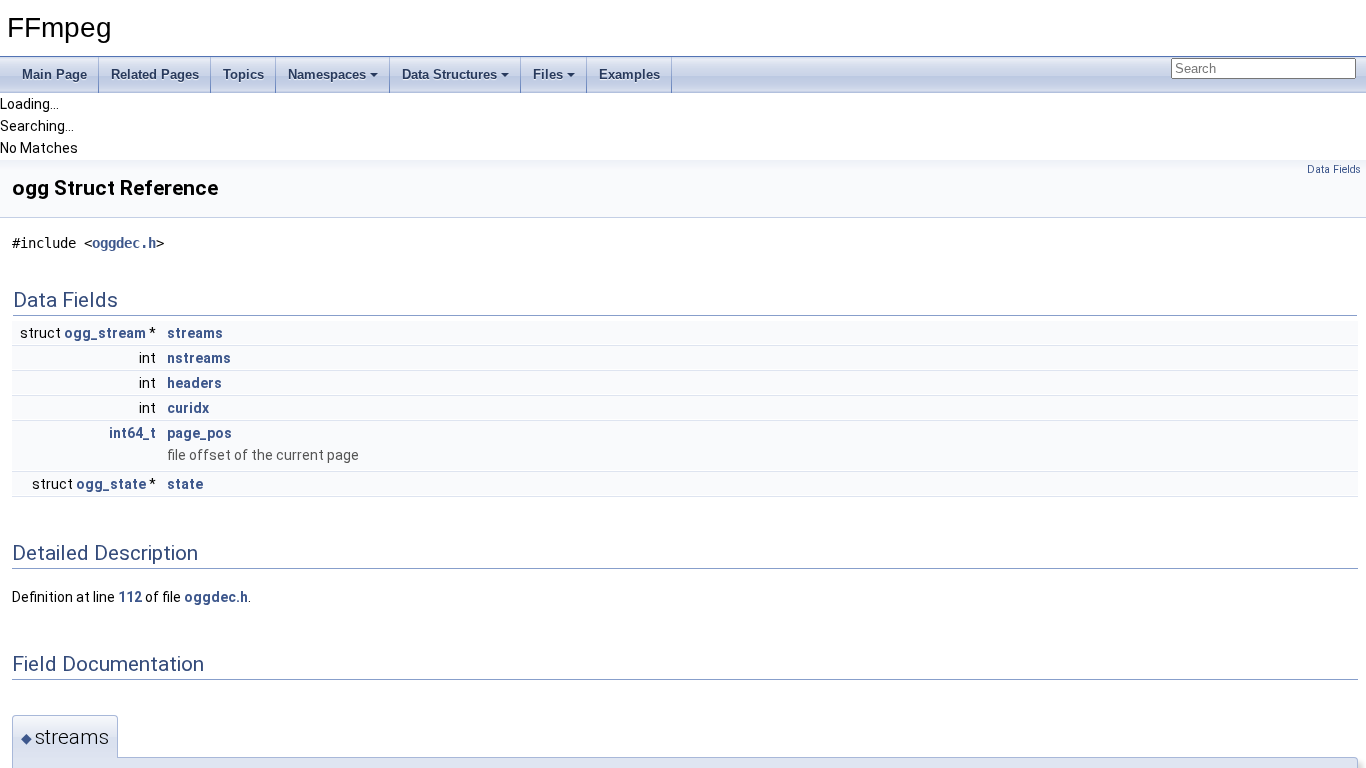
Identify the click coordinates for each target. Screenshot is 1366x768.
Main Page (54, 74)
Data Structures (449, 74)
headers (194, 383)
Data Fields (1334, 169)
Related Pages (155, 74)
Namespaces (327, 74)
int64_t (132, 433)
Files (548, 74)
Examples (629, 74)
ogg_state (111, 484)
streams (195, 333)
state (185, 484)
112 (130, 597)
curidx (188, 408)
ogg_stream (105, 333)
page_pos (199, 433)
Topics (243, 74)
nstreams (199, 358)
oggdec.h (124, 243)
